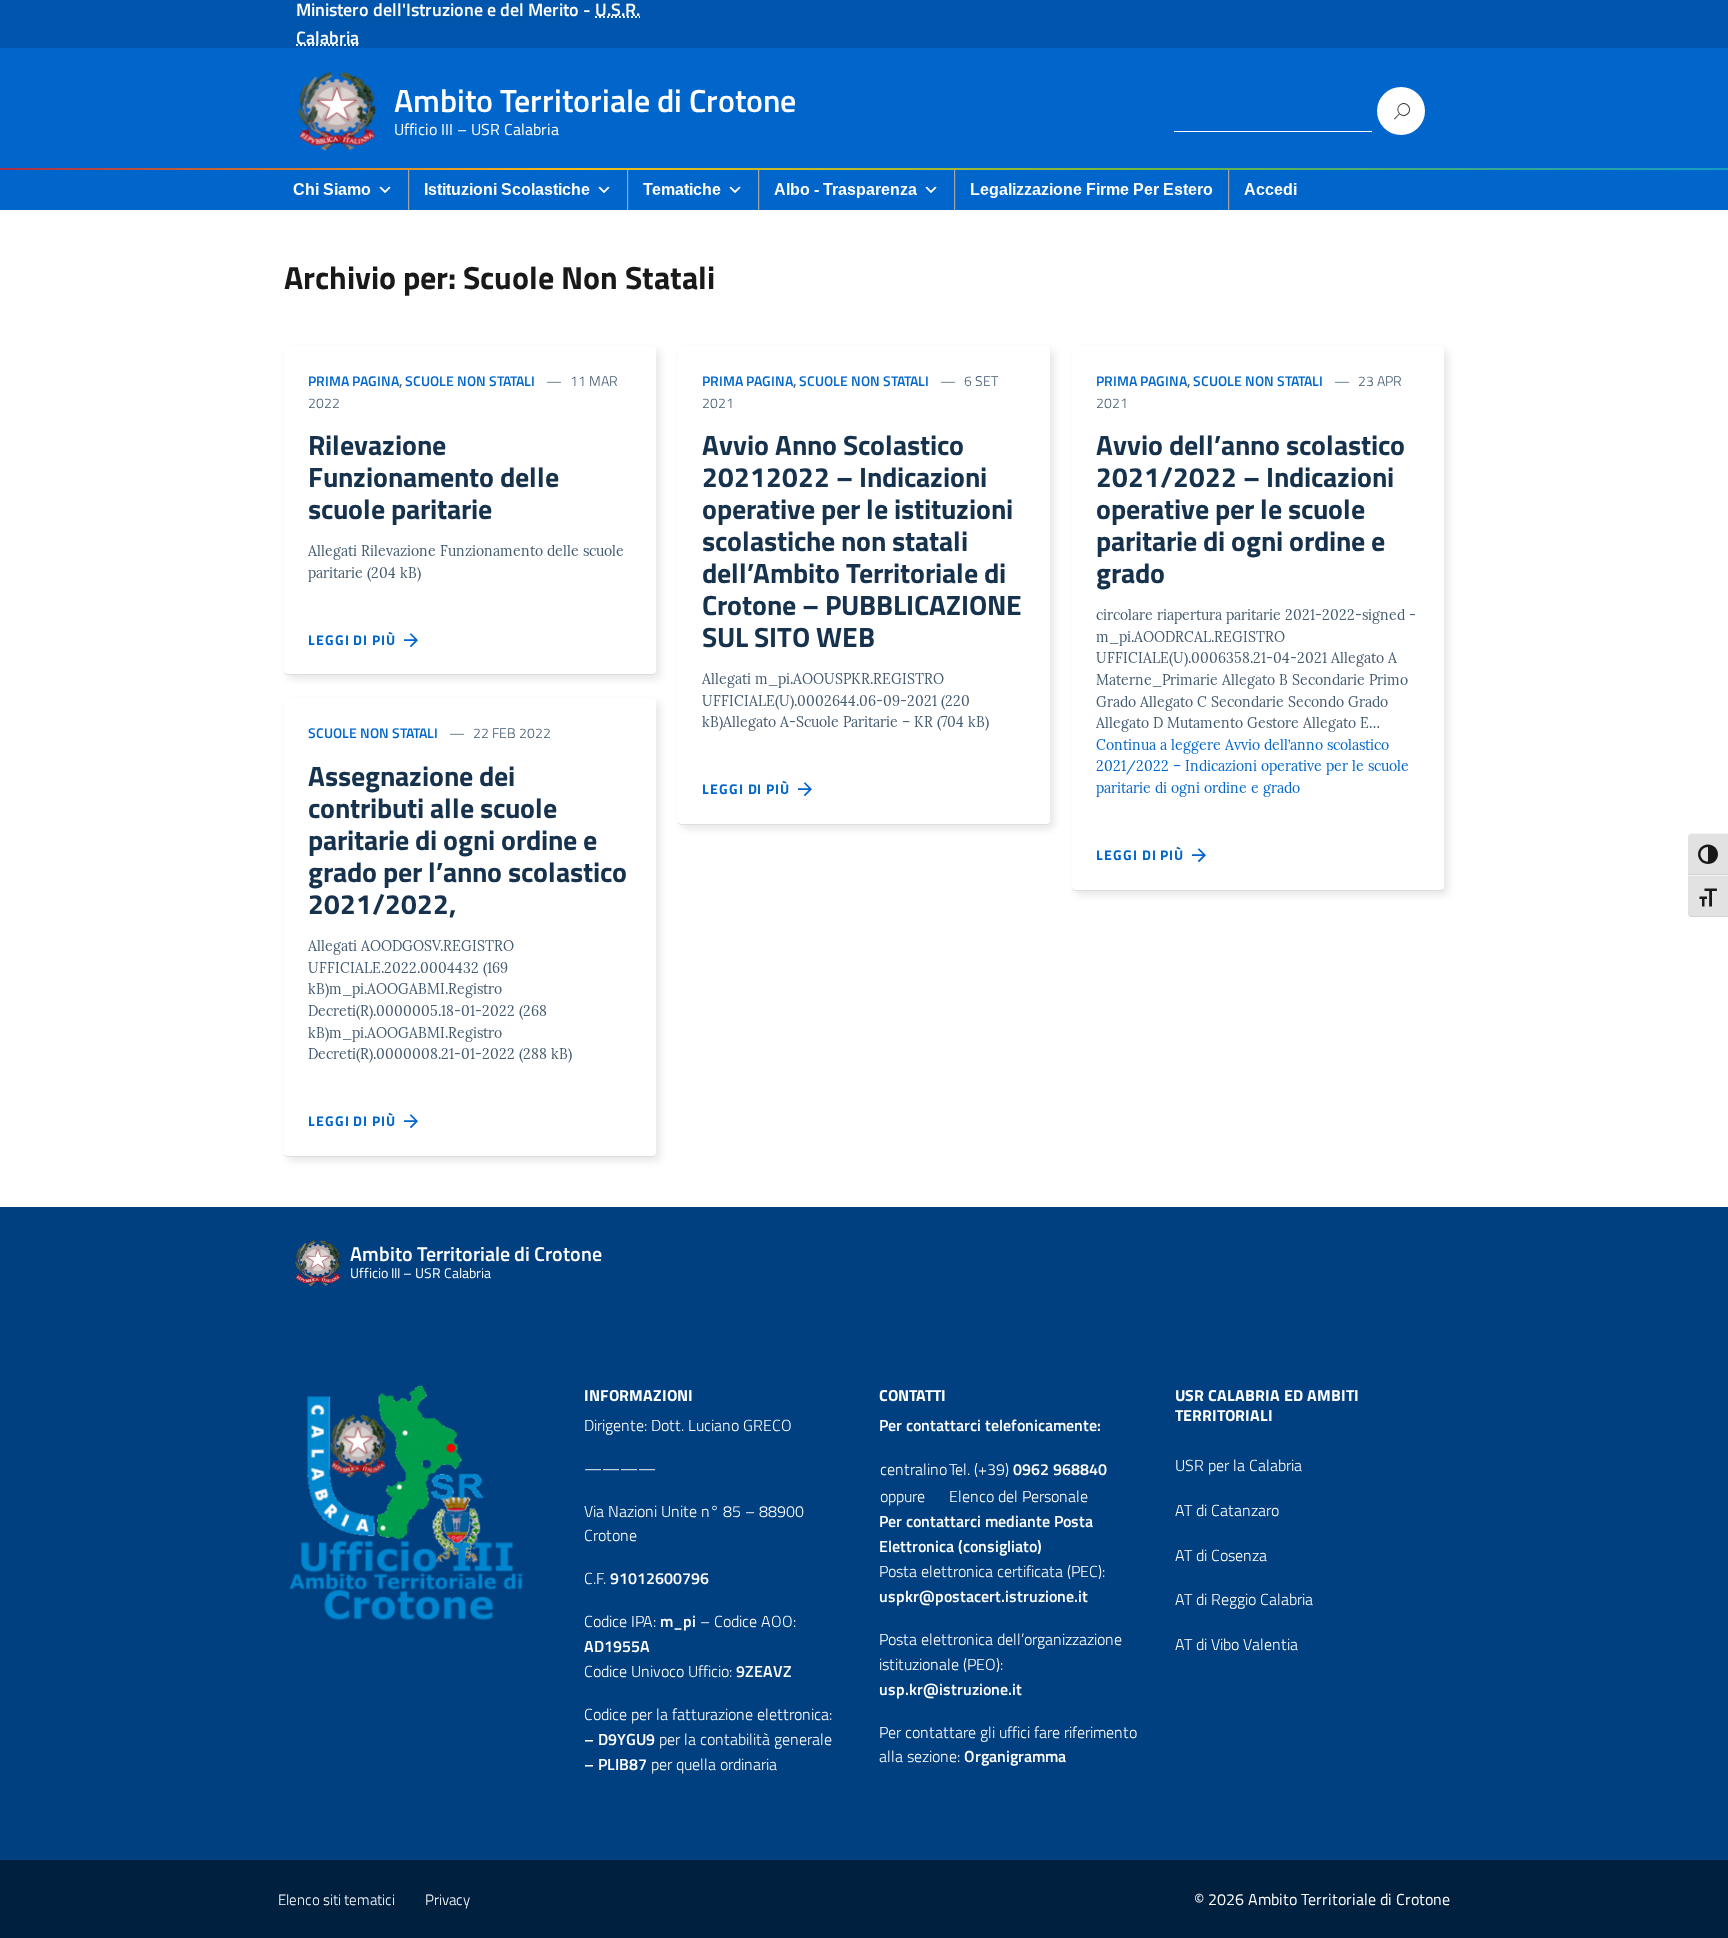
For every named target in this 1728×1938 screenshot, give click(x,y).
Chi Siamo (332, 189)
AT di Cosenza (1221, 1555)
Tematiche (682, 189)
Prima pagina (353, 380)
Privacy (447, 1899)
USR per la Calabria (1238, 1465)
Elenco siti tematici (336, 1899)
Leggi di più (356, 639)
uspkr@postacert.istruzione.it (983, 1596)
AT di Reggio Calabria (1244, 1599)
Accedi (1270, 189)
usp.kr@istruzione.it (950, 1689)
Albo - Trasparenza (845, 189)
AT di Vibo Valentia (1236, 1644)
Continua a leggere (1252, 766)
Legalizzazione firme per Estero (1091, 189)
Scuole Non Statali (470, 380)
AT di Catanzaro (1227, 1510)
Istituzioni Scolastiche (507, 189)
